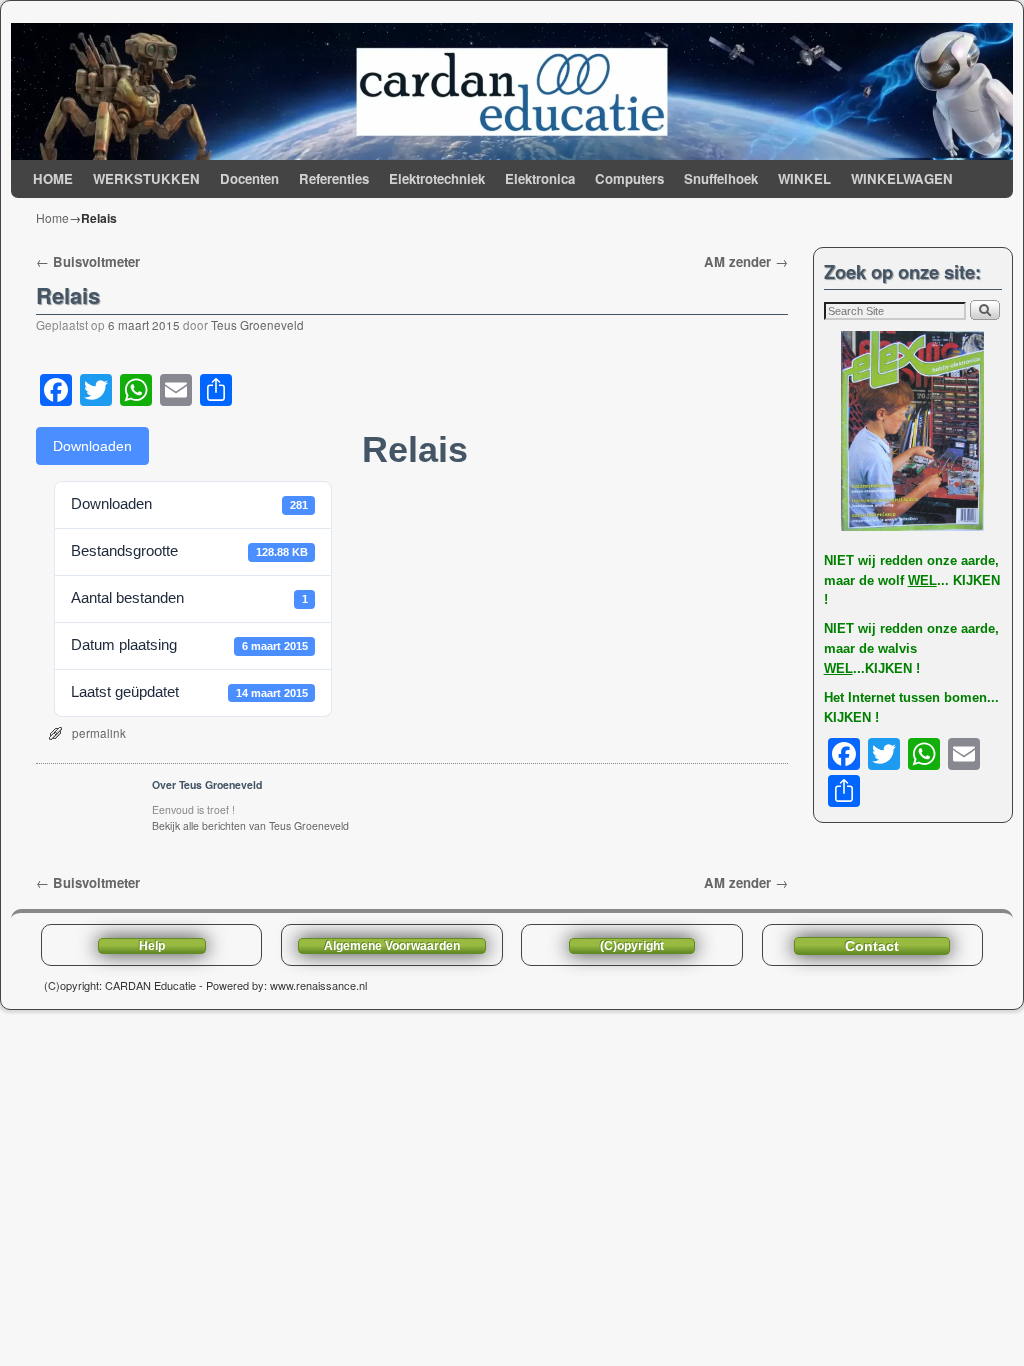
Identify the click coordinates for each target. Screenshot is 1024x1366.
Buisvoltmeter (88, 261)
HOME (53, 178)
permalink (99, 733)
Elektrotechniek (437, 178)
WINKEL (804, 178)
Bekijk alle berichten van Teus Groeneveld (250, 825)
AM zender (746, 261)
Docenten (249, 178)
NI (830, 560)
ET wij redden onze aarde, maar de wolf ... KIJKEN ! (912, 580)
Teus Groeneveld (257, 325)
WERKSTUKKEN (146, 178)
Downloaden (92, 446)
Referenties (334, 178)
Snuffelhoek (721, 178)
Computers (629, 178)
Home (52, 217)
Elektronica (540, 178)
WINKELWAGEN (902, 178)
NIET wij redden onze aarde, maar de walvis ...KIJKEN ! (911, 648)
